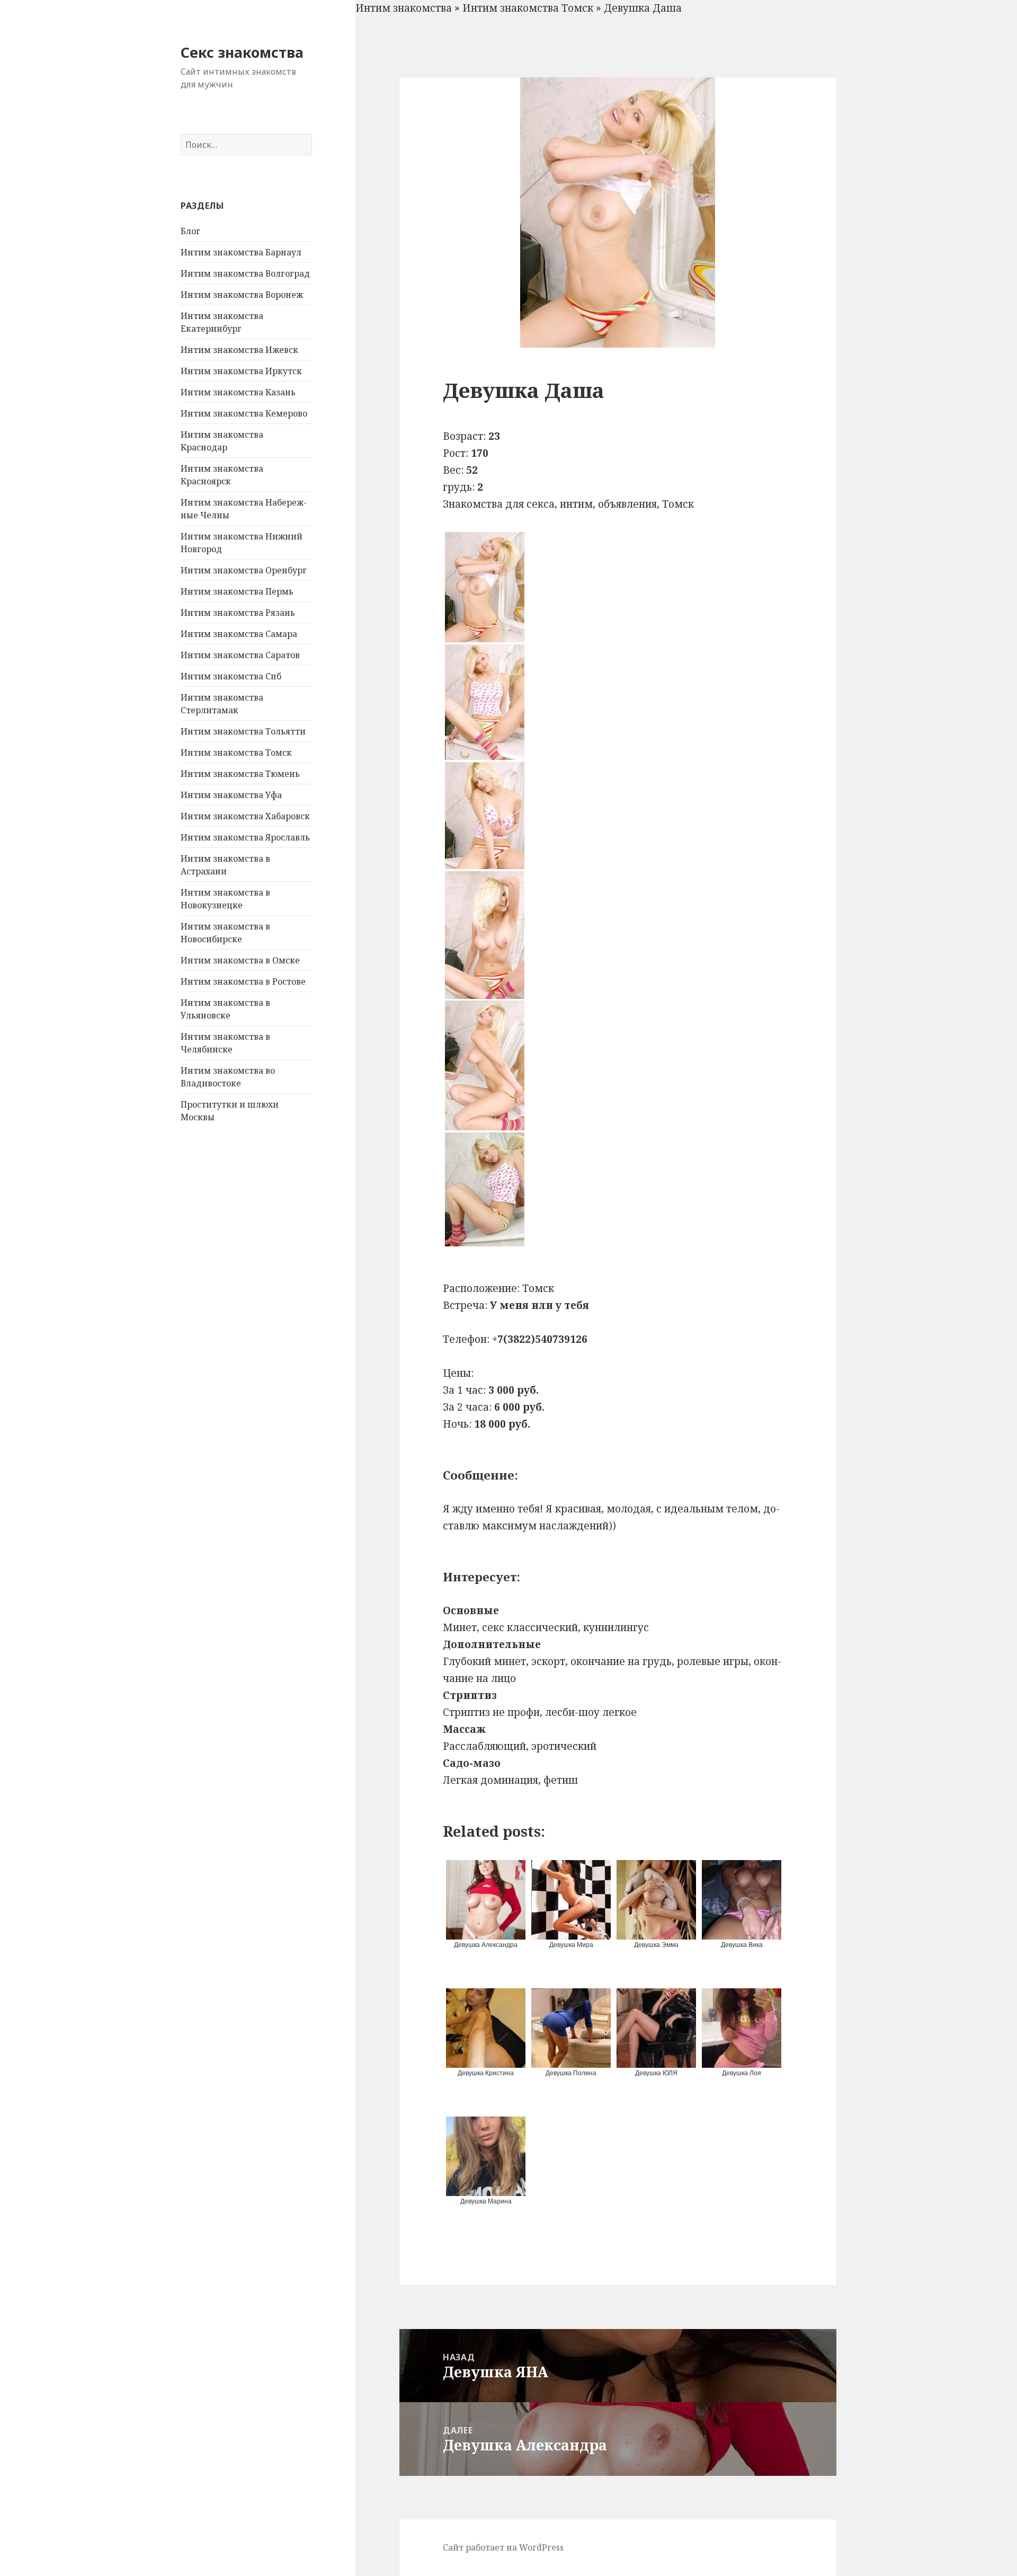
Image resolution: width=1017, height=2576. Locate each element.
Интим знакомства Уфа (231, 795)
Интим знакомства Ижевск (239, 350)
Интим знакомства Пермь (237, 591)
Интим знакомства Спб (231, 676)
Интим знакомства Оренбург (244, 570)
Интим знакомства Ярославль (245, 837)
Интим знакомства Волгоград (245, 273)
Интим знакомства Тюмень (240, 774)
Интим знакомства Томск (236, 753)
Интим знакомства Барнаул (241, 252)
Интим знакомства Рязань (238, 613)
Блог (190, 231)
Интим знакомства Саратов (240, 655)
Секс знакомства (242, 52)
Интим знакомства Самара (239, 634)
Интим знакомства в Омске (240, 960)
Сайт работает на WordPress (503, 2547)
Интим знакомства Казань (238, 392)
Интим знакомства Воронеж (242, 295)
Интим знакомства (404, 8)
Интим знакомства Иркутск (241, 371)
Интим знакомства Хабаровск (245, 816)
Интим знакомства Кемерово (244, 413)
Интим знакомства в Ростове (243, 981)
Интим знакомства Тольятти (243, 731)
